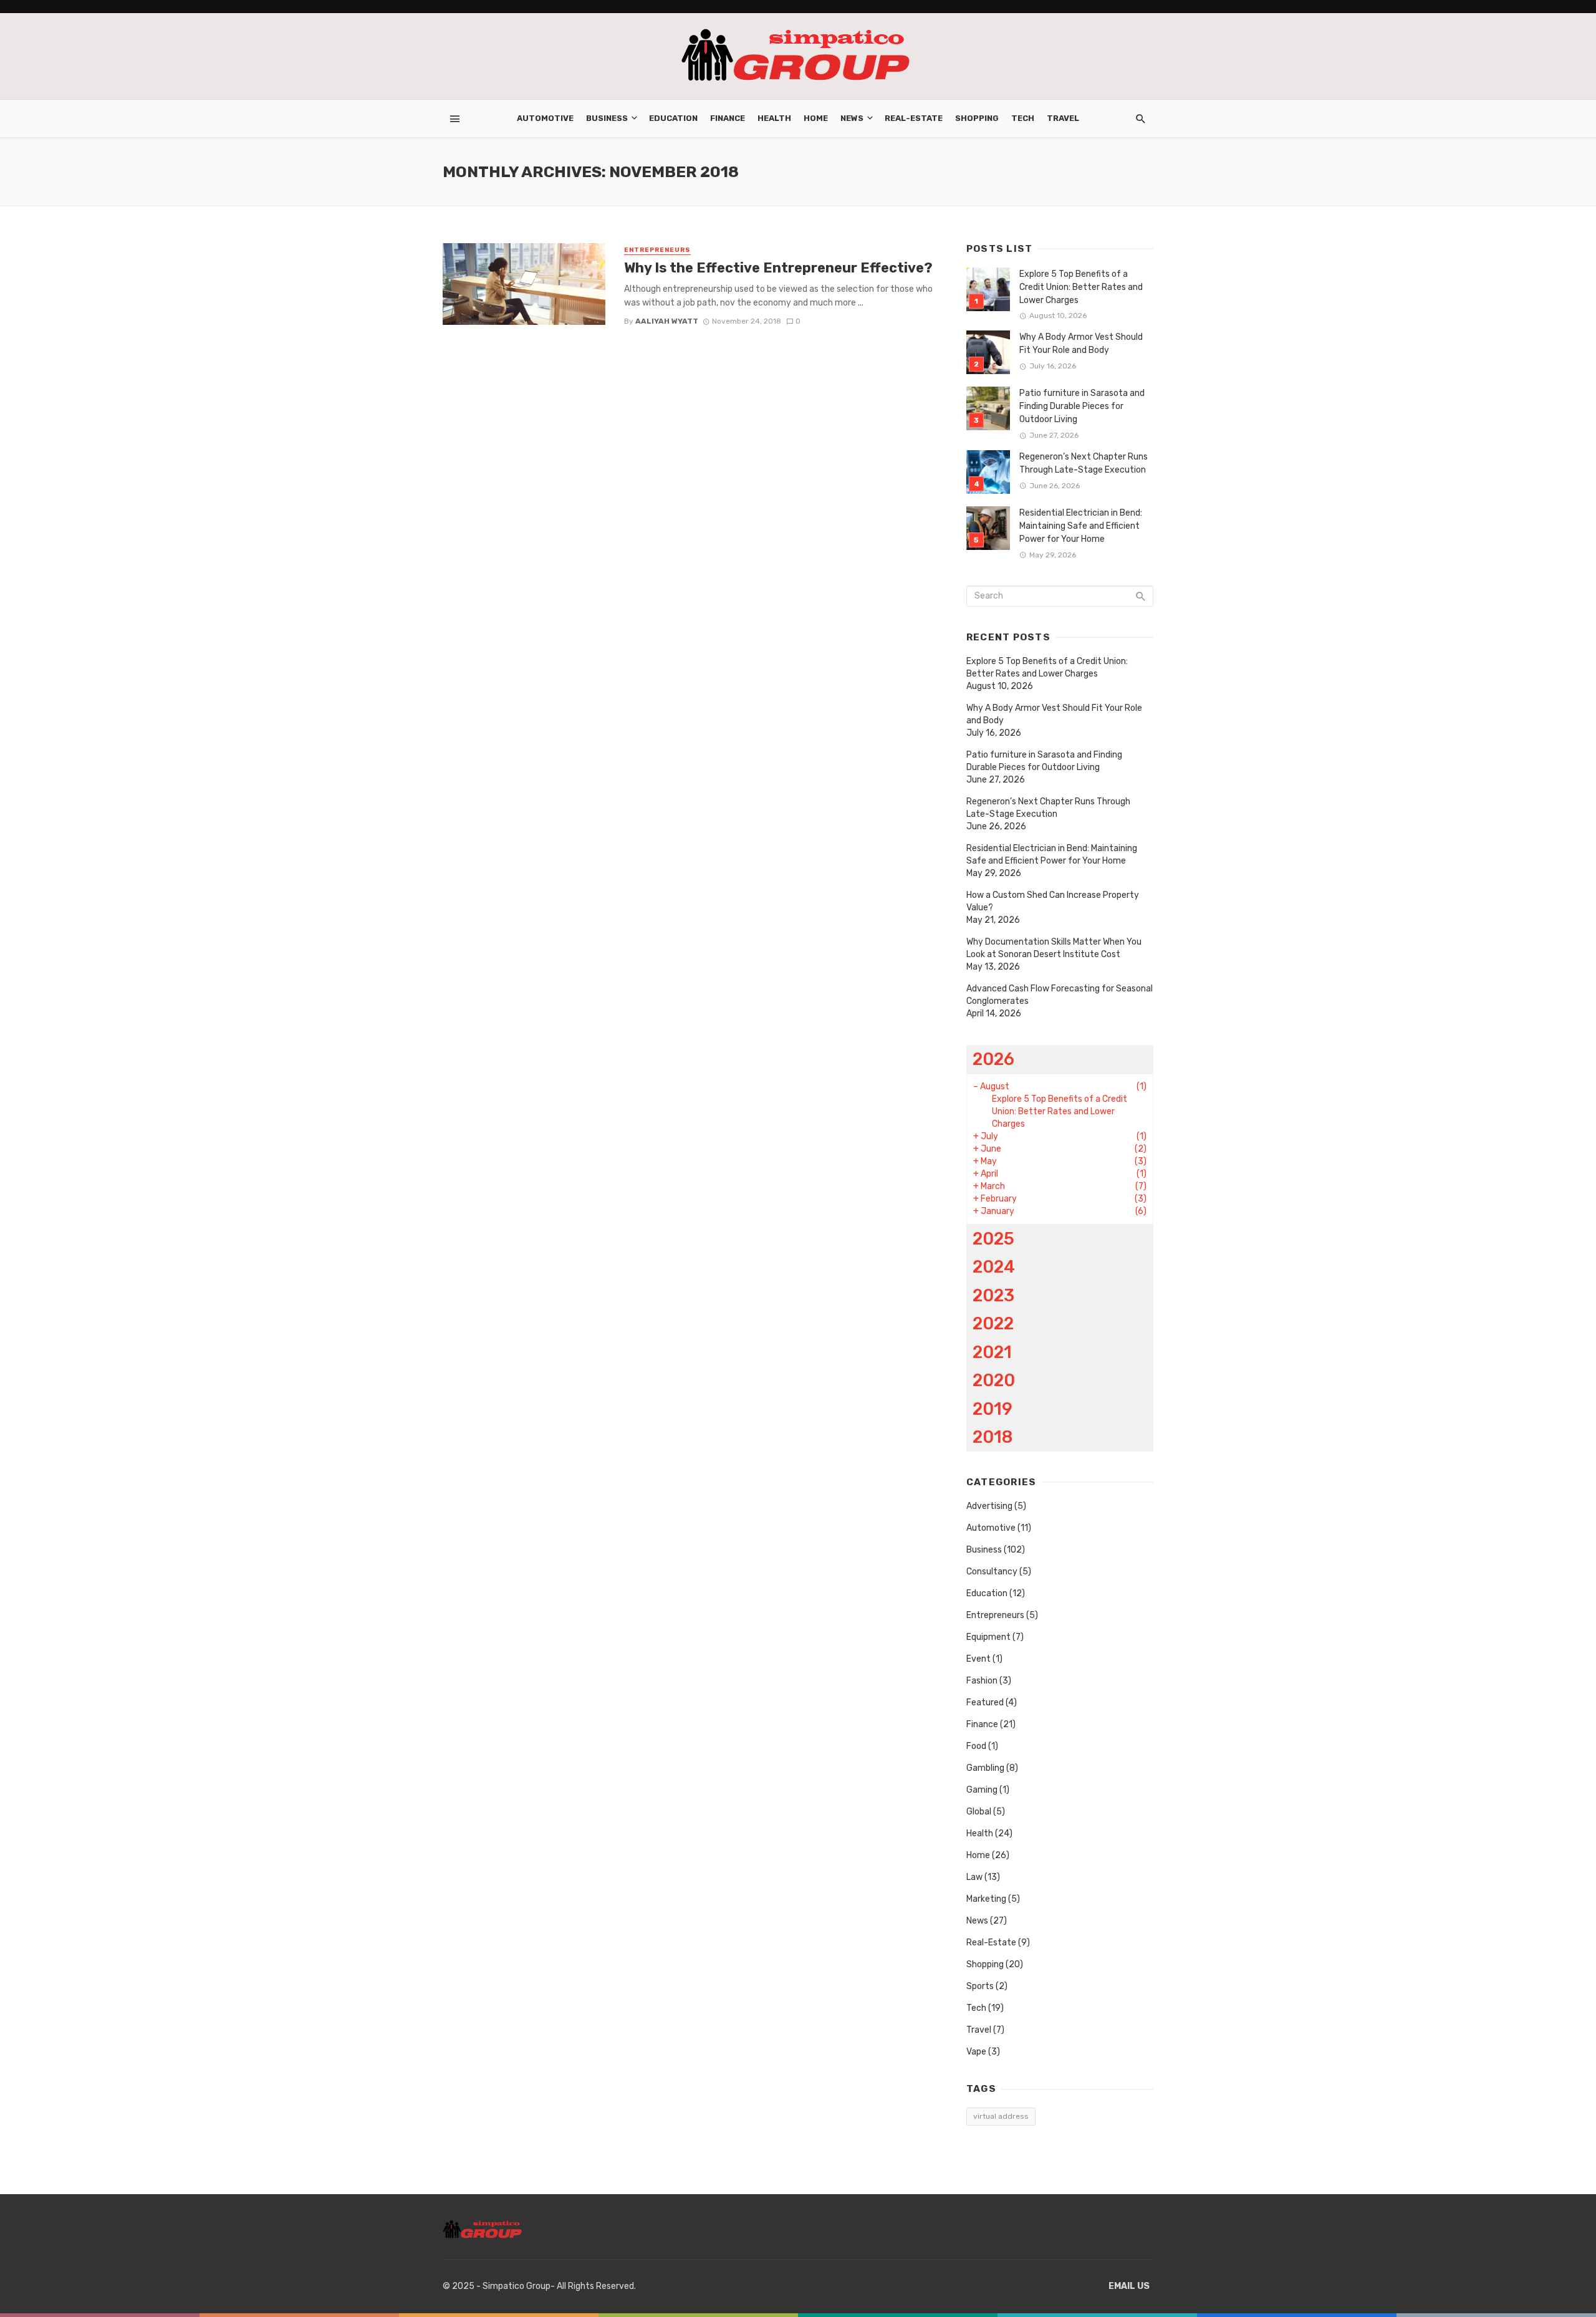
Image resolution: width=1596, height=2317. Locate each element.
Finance (728, 118)
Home (816, 118)
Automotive (545, 118)
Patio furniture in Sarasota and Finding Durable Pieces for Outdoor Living (1082, 406)
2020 (994, 1380)
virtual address (1001, 2116)
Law (974, 1877)
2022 (993, 1323)
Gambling (985, 1768)
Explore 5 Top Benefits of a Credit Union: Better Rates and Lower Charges (1081, 287)
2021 (992, 1352)
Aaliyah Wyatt (667, 321)
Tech (1023, 118)
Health (774, 118)
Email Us (1129, 2286)
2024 (994, 1267)
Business (607, 118)
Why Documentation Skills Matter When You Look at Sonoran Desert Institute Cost (1054, 948)
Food (976, 1746)
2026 (993, 1059)
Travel (1063, 118)
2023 (993, 1295)
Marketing (986, 1899)
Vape (976, 2052)
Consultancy (992, 1572)
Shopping (977, 118)
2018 (993, 1437)
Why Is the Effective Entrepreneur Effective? (778, 268)
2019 (993, 1409)
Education (673, 118)
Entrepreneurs (657, 250)
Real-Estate (914, 118)
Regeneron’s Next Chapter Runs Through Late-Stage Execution (1084, 463)
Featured (985, 1703)
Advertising (989, 1506)
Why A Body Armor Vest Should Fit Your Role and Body (1081, 344)
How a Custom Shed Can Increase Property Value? (1053, 901)
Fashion (982, 1681)
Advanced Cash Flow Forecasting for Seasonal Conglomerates (1060, 995)
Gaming (982, 1790)
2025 (993, 1239)
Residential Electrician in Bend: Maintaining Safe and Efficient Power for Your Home (1081, 526)
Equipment (988, 1637)
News (852, 118)
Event (978, 1659)
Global (979, 1812)
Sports (980, 1986)
